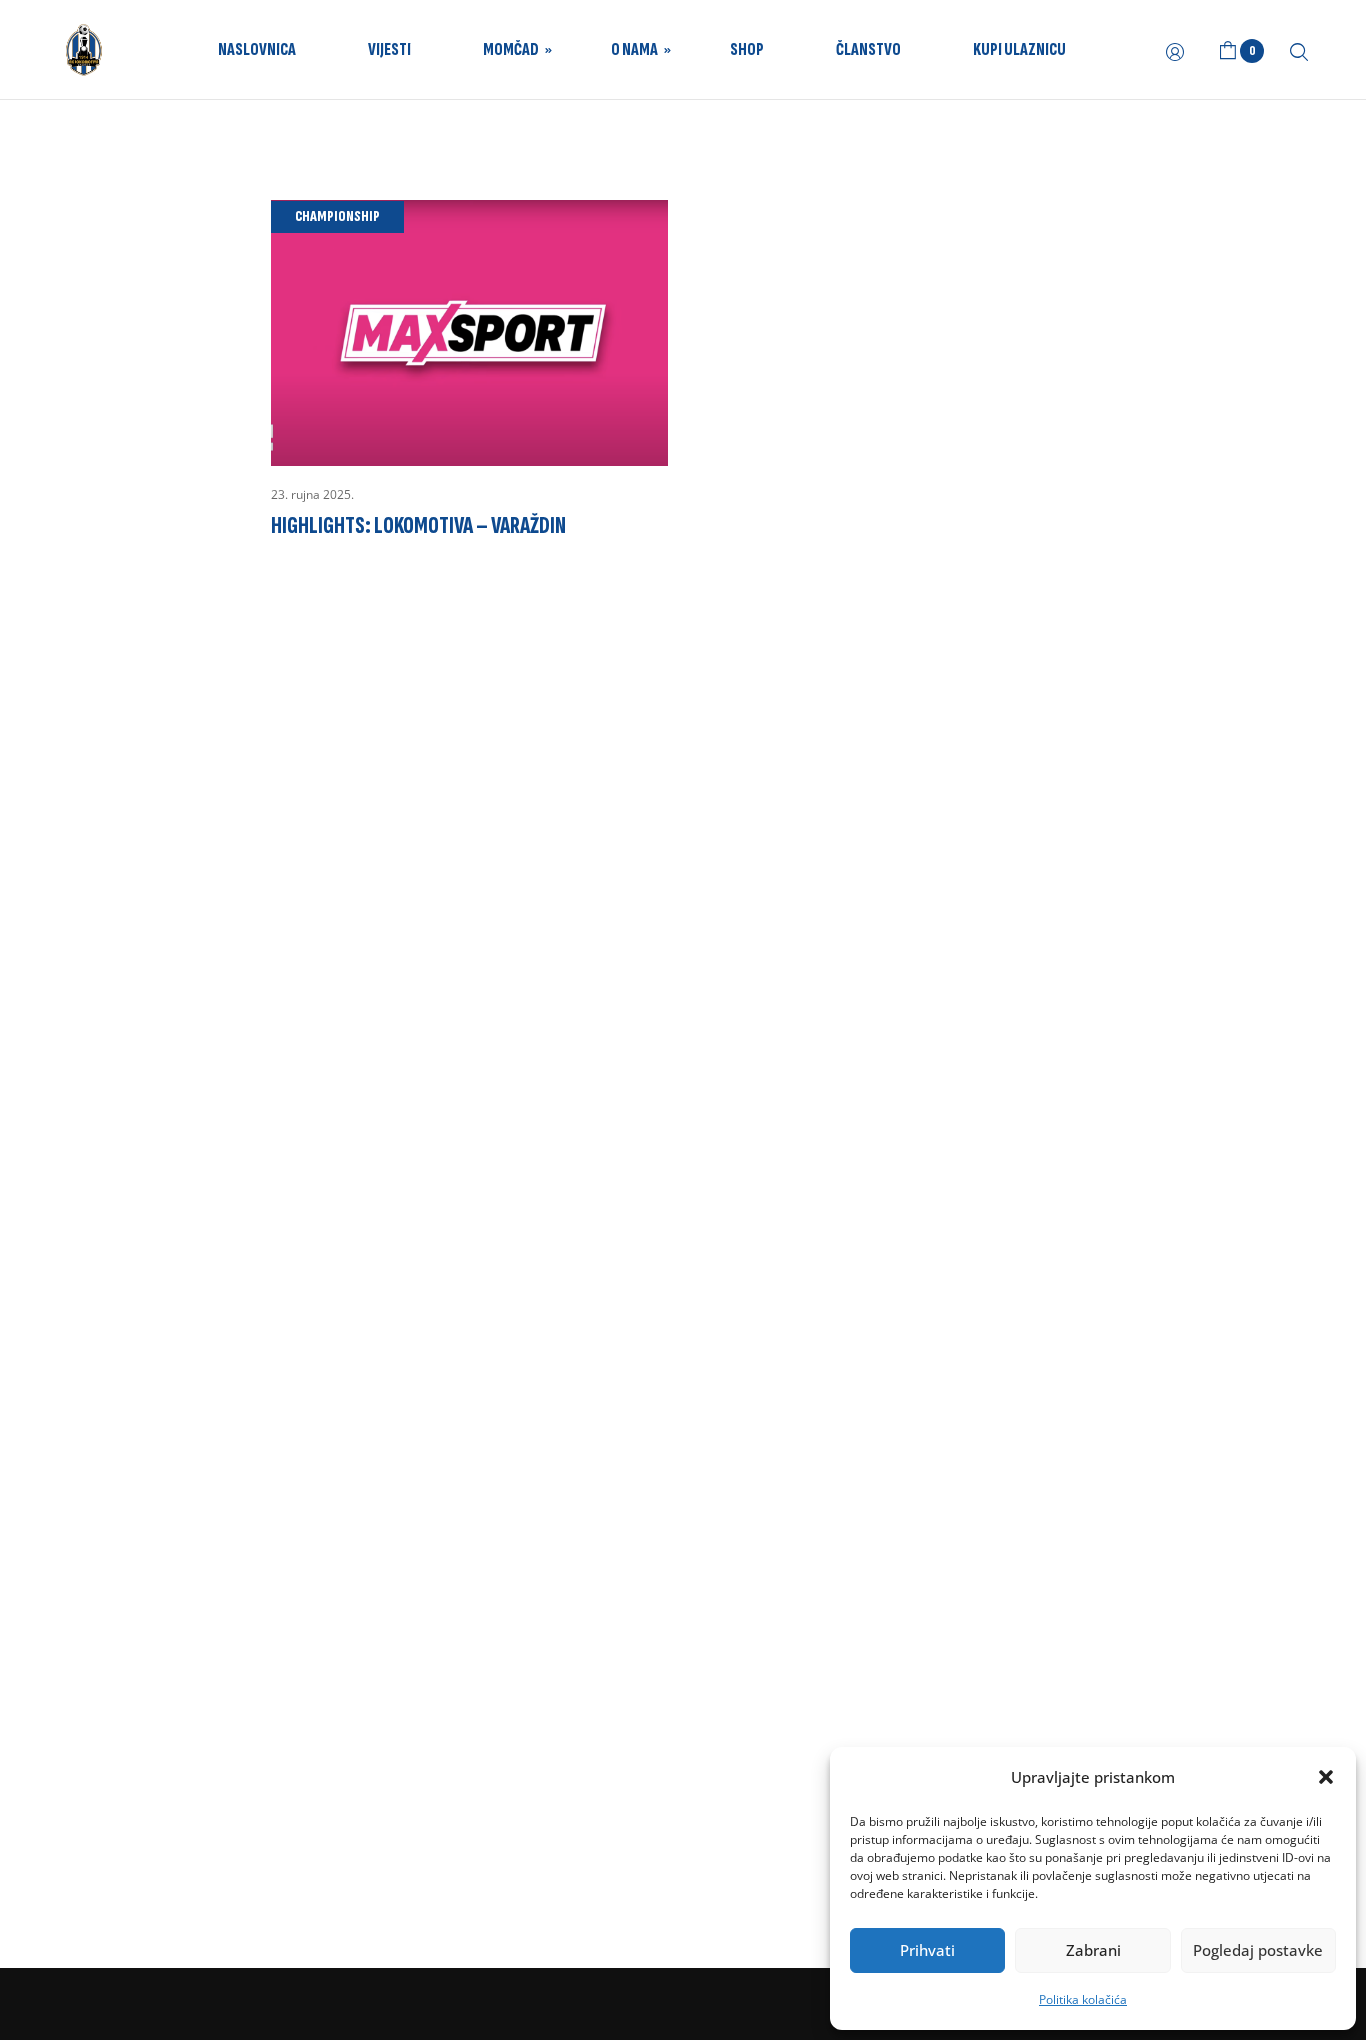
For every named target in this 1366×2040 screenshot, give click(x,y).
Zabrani (1093, 1950)
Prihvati (927, 1950)
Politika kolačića (1083, 1999)
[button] (1326, 1777)
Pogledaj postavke (1258, 1950)
